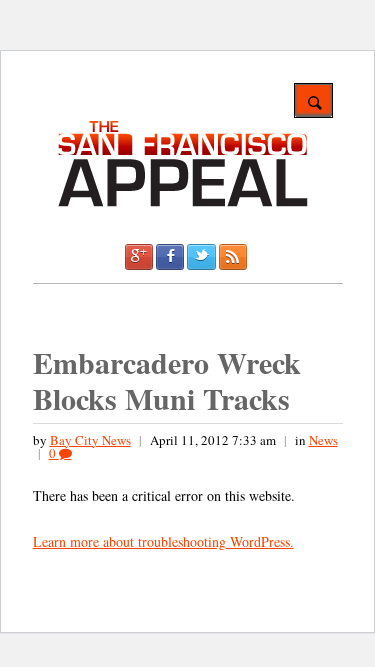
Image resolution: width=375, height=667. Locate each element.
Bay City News (90, 440)
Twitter (201, 257)
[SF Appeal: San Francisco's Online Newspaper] (183, 203)
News (323, 440)
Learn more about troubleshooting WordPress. (163, 541)
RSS (233, 257)
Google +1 (139, 257)
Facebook (170, 257)
